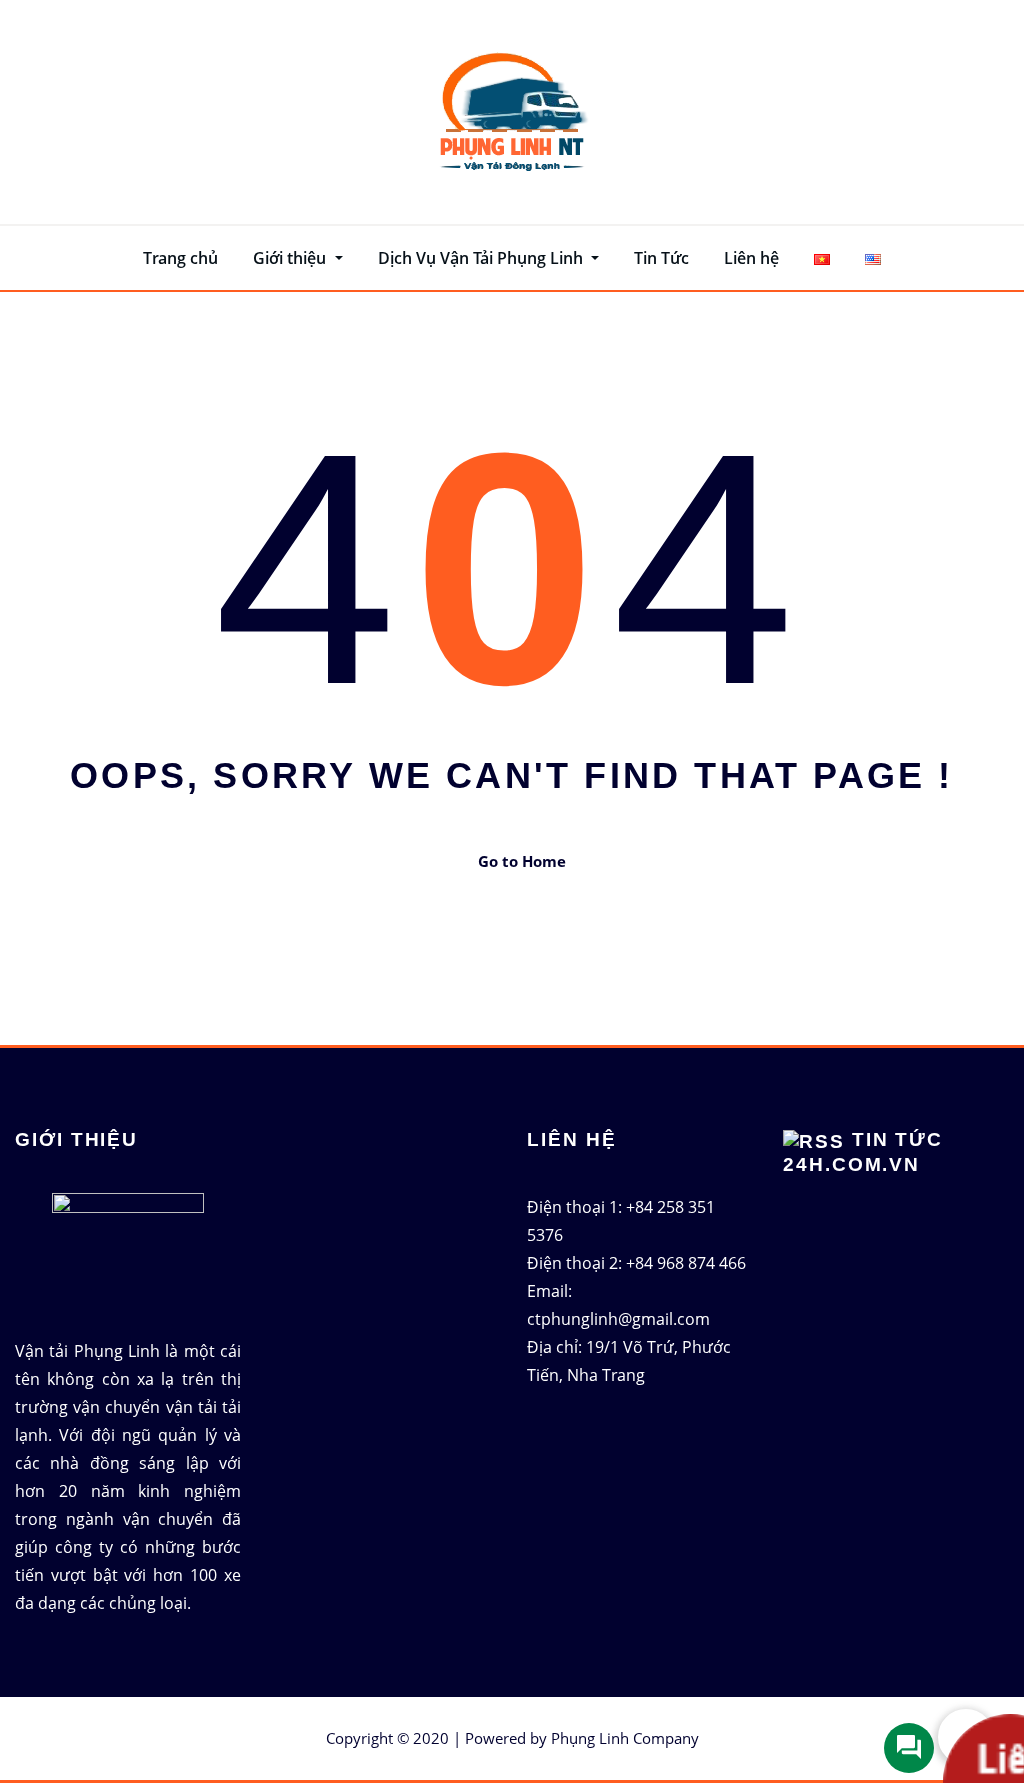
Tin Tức (661, 258)
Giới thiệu (291, 258)
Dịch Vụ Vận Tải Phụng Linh (482, 258)
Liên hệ (751, 258)
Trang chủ (180, 258)
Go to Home (522, 861)
